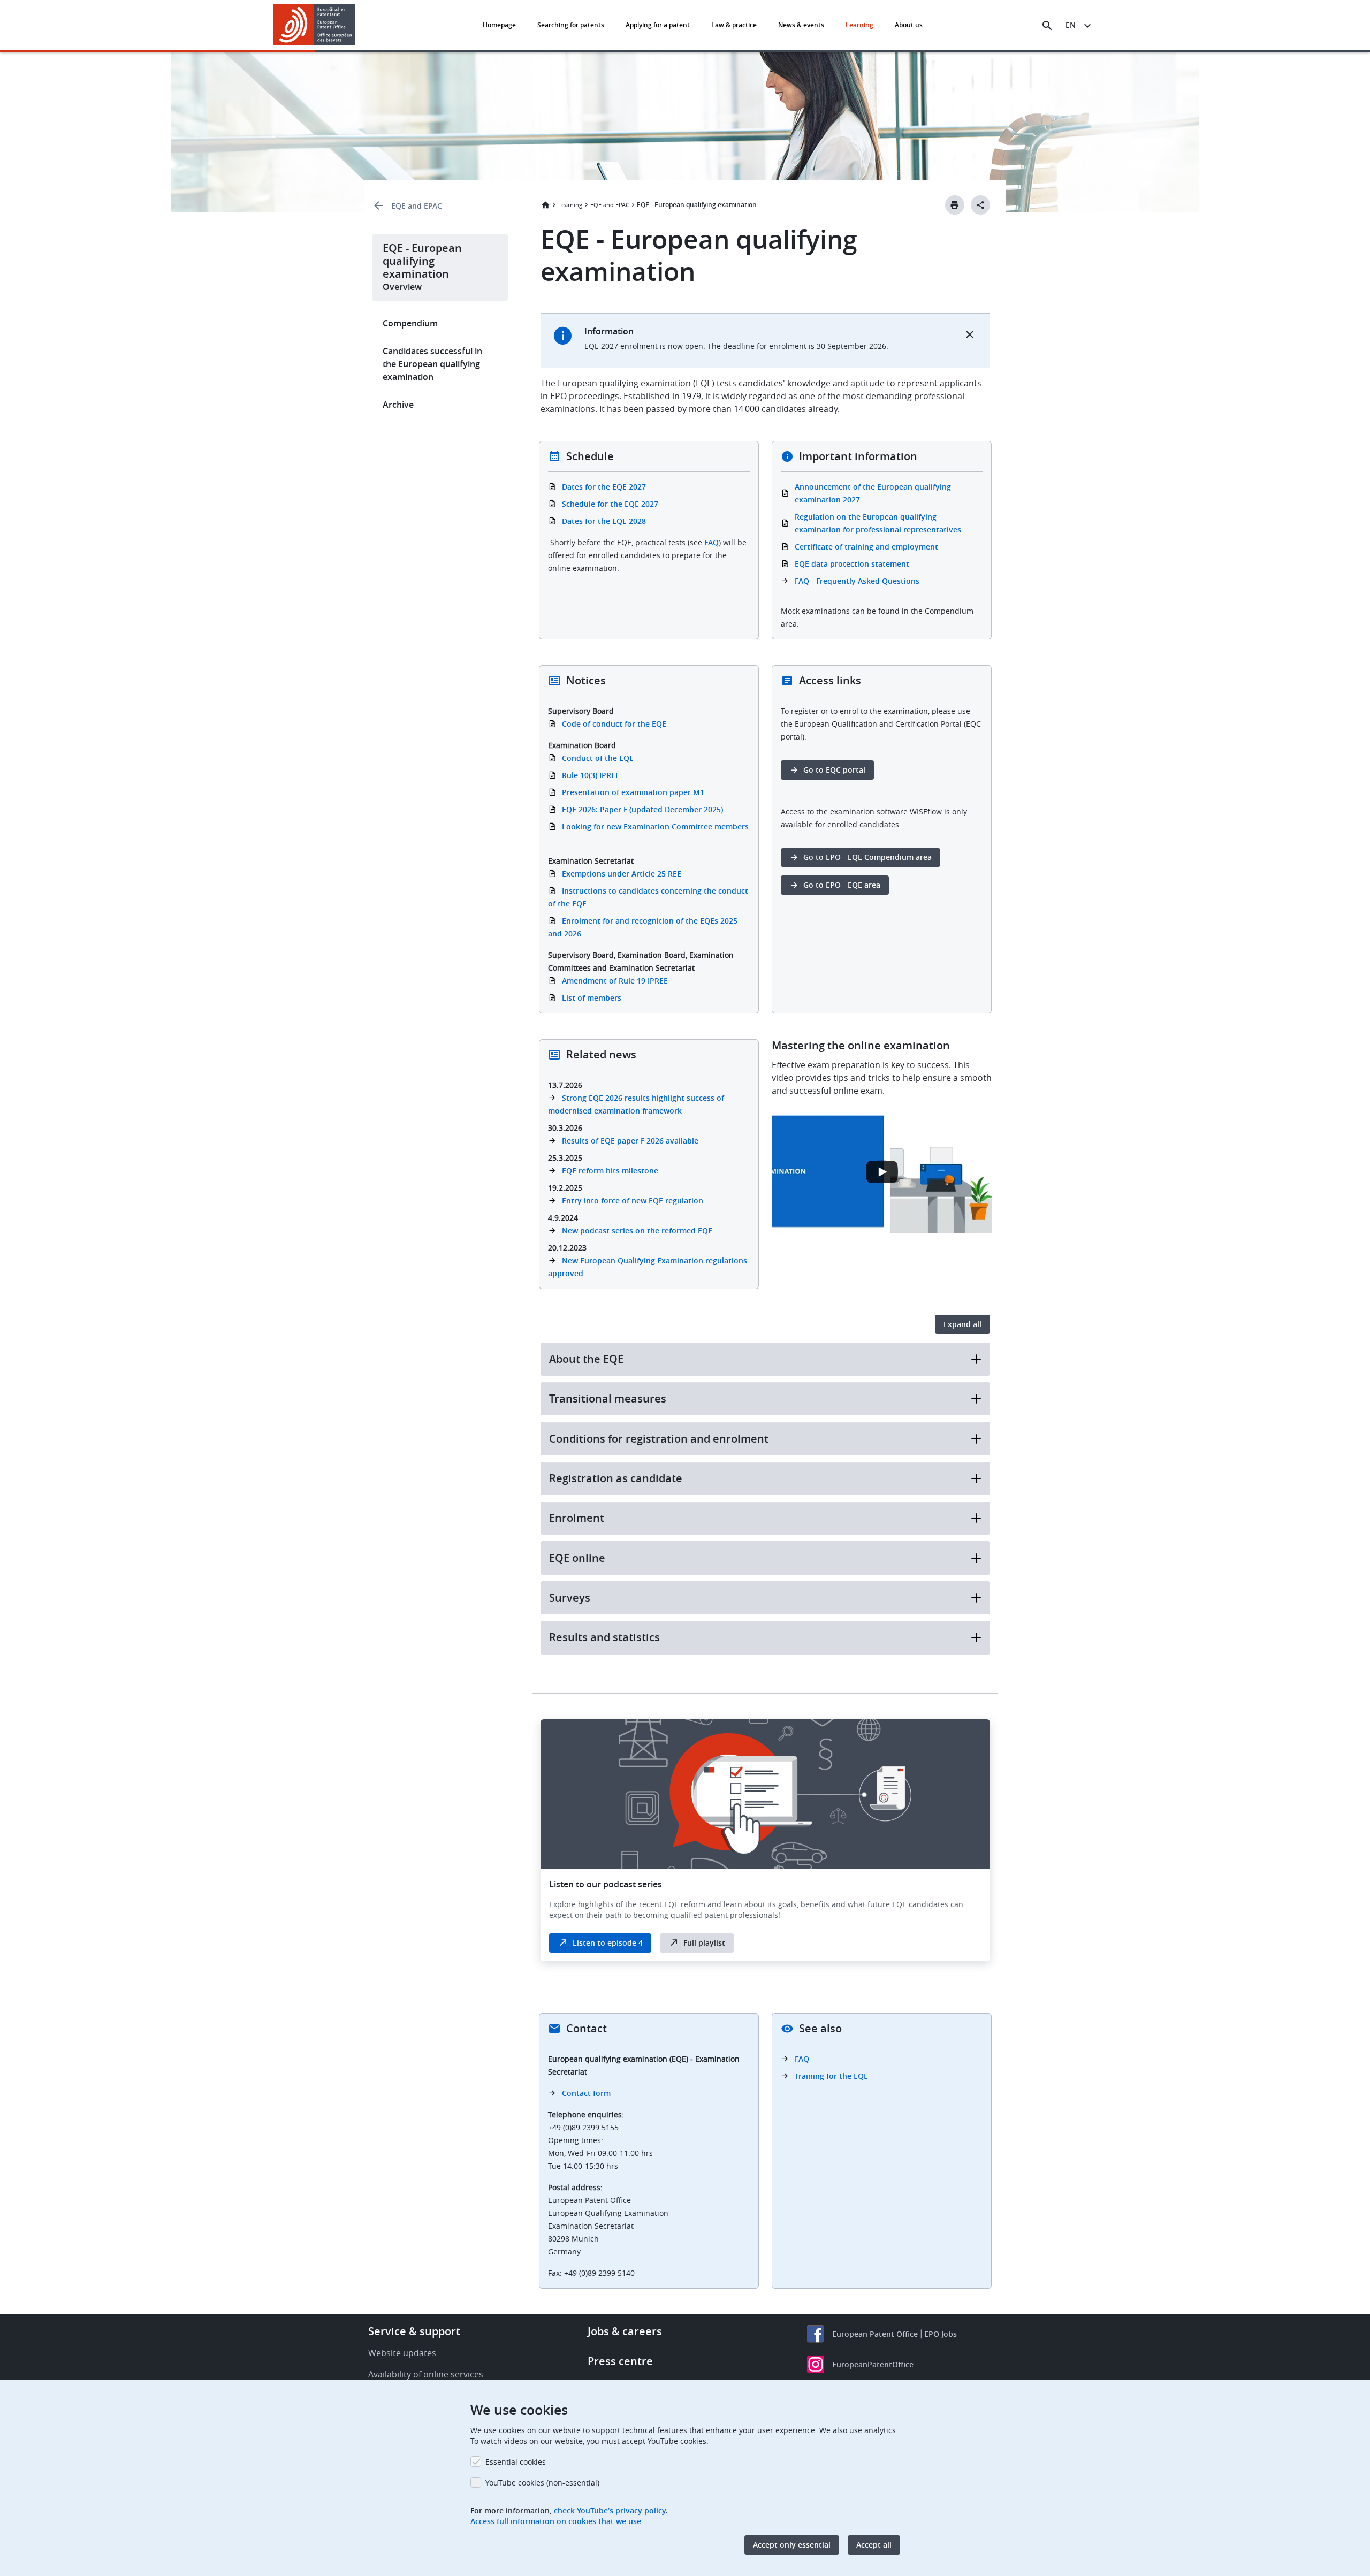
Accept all (874, 2545)
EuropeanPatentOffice (873, 2364)
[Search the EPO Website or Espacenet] (1047, 26)
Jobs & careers (625, 2331)
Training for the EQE (831, 2076)
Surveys (570, 1598)
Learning (859, 25)
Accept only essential (792, 2545)
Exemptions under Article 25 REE (622, 874)
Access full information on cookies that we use (556, 2521)
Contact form (586, 2093)
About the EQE (586, 1359)
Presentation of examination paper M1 (633, 792)
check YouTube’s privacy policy (610, 2510)
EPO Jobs (941, 2334)
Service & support (414, 2331)
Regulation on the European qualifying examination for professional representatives (878, 523)
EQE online (577, 1558)
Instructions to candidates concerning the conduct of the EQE (648, 897)
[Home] (314, 25)
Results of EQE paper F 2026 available (630, 1141)
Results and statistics (604, 1637)
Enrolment (577, 1518)
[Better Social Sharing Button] (980, 205)
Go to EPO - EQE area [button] (842, 885)
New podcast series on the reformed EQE (637, 1230)
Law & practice (734, 25)
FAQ (711, 542)
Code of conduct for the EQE (614, 724)
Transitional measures (608, 1398)
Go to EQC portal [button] (834, 770)
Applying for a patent (658, 25)
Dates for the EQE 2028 (604, 521)
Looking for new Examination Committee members (655, 826)
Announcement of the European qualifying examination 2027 (873, 493)
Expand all (962, 1324)
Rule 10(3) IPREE (591, 775)
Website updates (402, 2353)
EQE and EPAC (417, 206)
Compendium (410, 323)
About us (909, 25)
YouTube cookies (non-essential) (542, 2483)
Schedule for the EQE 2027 (610, 504)
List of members (592, 998)
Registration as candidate (616, 1478)
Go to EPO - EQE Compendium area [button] (867, 857)
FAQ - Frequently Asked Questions (857, 581)
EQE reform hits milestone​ (610, 1171)
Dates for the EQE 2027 (604, 487)
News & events (801, 25)
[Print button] (955, 205)
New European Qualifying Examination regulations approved (648, 1267)
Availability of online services (426, 2374)
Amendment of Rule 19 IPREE (615, 981)
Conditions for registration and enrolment (659, 1439)
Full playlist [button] (704, 1943)
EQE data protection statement (852, 564)
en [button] (1071, 25)
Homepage (499, 25)
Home (545, 205)
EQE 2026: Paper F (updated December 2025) (642, 809)
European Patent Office (875, 2334)
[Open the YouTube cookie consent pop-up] (882, 1172)
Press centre (620, 2361)
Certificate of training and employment (866, 547)
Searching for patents (571, 25)
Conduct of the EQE (598, 758)
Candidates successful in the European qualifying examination (432, 364)
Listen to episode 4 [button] (608, 1943)
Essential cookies (516, 2462)
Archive (398, 405)
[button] (357, 26)
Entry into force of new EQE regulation (633, 1201)
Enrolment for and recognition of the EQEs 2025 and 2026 (643, 927)
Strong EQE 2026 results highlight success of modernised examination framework (636, 1104)
